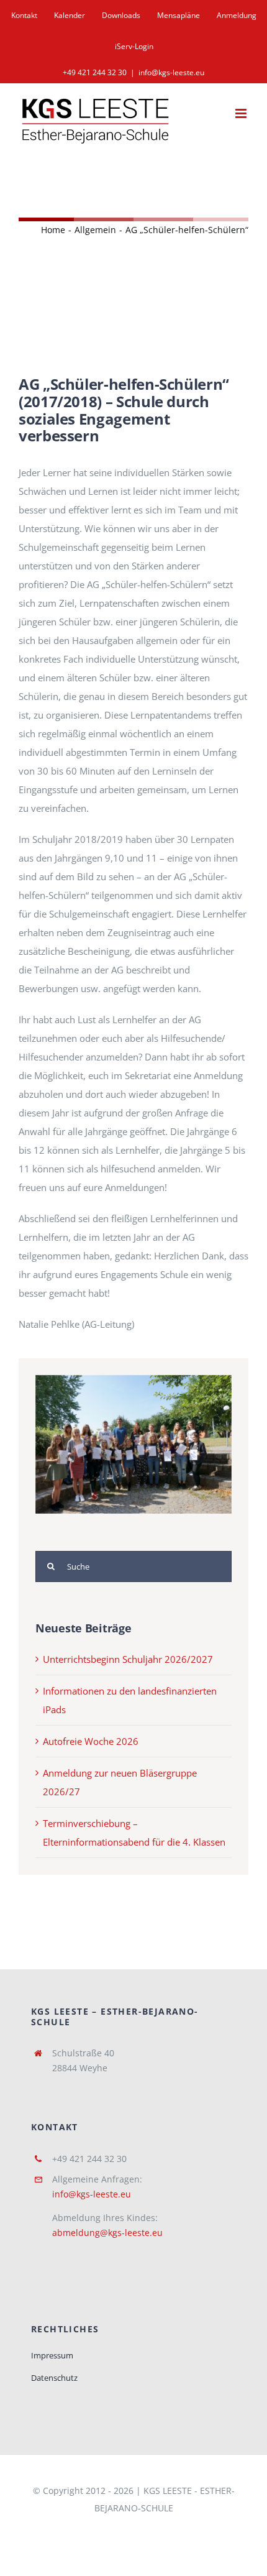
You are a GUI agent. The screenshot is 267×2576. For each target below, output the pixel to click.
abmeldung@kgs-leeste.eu (107, 2233)
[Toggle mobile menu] (242, 113)
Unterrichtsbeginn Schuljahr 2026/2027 (128, 1659)
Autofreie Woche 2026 (91, 1741)
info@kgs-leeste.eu (171, 72)
